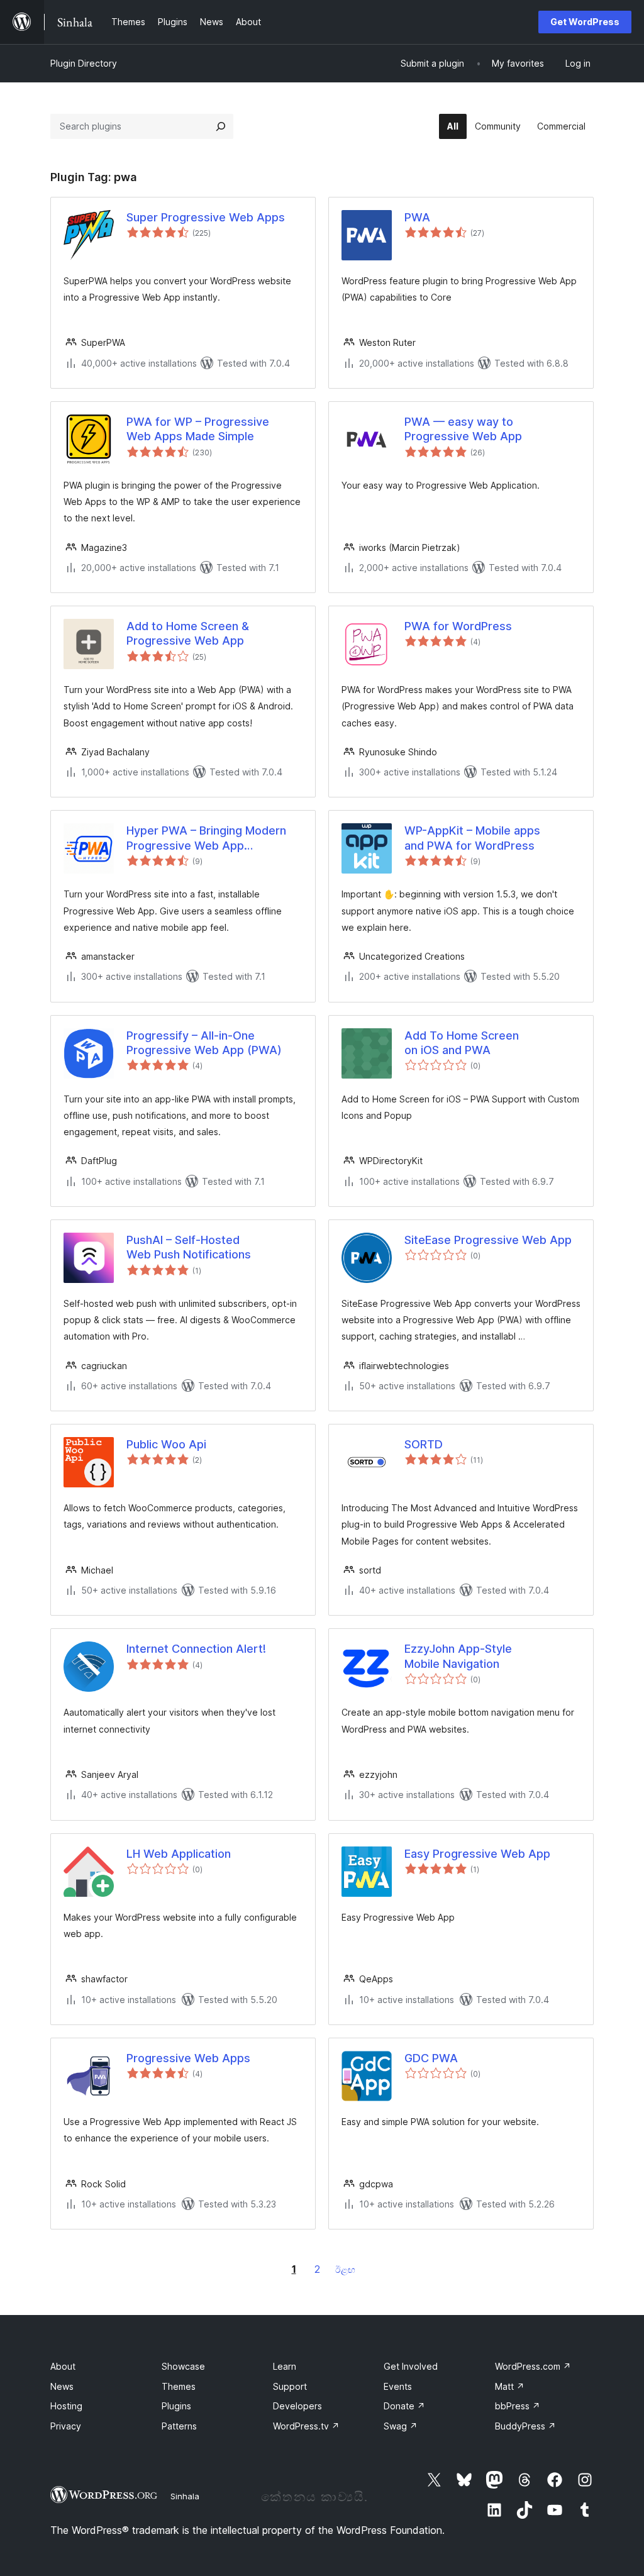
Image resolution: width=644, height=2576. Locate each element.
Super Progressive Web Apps (206, 217)
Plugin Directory (84, 63)
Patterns (179, 2426)
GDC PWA (431, 2058)
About (63, 2366)
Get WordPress (585, 22)
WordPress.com (533, 2366)
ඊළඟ (345, 2269)
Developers (297, 2406)
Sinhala (185, 2496)
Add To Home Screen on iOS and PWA (462, 1043)
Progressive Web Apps (188, 2058)
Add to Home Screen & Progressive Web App (188, 633)
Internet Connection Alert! (196, 1649)
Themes (179, 2386)
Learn (285, 2366)
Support (290, 2386)
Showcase (183, 2366)
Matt (510, 2386)
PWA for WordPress (458, 626)
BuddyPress (525, 2426)
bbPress (518, 2406)
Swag (401, 2426)
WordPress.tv (306, 2426)
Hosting (66, 2406)
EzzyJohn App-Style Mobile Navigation (458, 1656)
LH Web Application (179, 1854)
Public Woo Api (166, 1444)
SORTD (424, 1444)
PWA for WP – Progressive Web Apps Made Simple (198, 429)
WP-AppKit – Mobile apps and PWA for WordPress (472, 838)
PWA (417, 217)
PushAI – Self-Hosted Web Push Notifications (189, 1247)
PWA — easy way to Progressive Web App (463, 429)
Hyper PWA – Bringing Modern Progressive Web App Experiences (206, 838)
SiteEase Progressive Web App (488, 1240)
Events (398, 2386)
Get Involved (411, 2366)
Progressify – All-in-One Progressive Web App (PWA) (204, 1043)
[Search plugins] (221, 126)
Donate (404, 2406)
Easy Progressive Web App (477, 1854)
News (62, 2386)
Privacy (66, 2426)
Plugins (176, 2406)
